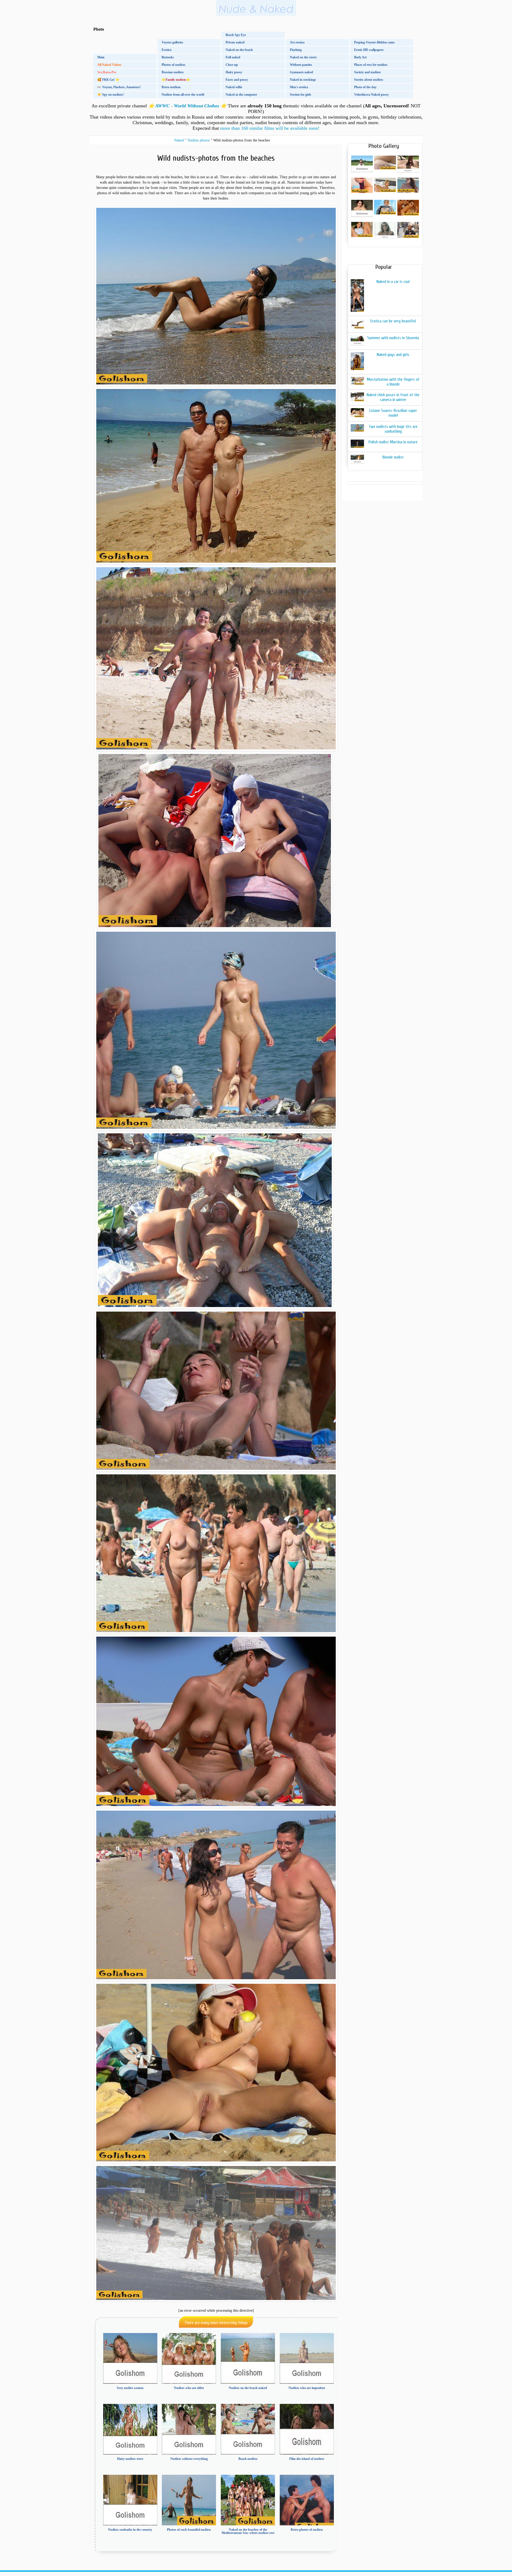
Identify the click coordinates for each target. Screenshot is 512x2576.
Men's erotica (299, 87)
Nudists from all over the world (183, 95)
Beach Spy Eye (236, 35)
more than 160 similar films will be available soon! (270, 128)
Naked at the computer (241, 95)
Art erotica (297, 42)
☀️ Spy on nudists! (111, 95)
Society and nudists (367, 72)
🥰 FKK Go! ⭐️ (108, 80)
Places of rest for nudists (371, 65)
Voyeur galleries (172, 42)
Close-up (232, 65)
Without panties (301, 65)
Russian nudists (173, 72)
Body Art (360, 57)
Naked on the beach (239, 50)
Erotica (167, 50)
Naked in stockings (303, 80)
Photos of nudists (173, 65)
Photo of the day (365, 87)
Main (101, 57)
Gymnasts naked (301, 72)
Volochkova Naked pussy (371, 95)
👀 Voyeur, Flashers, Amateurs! (119, 87)
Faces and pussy (237, 80)
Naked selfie (234, 87)
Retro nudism (171, 87)
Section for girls (301, 95)
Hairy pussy (234, 72)
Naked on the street (303, 57)
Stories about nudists (369, 80)
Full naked (233, 57)
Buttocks (168, 57)
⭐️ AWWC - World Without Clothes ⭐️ (187, 106)
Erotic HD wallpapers (369, 50)
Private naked (235, 42)
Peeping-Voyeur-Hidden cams (374, 42)
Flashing (296, 50)
